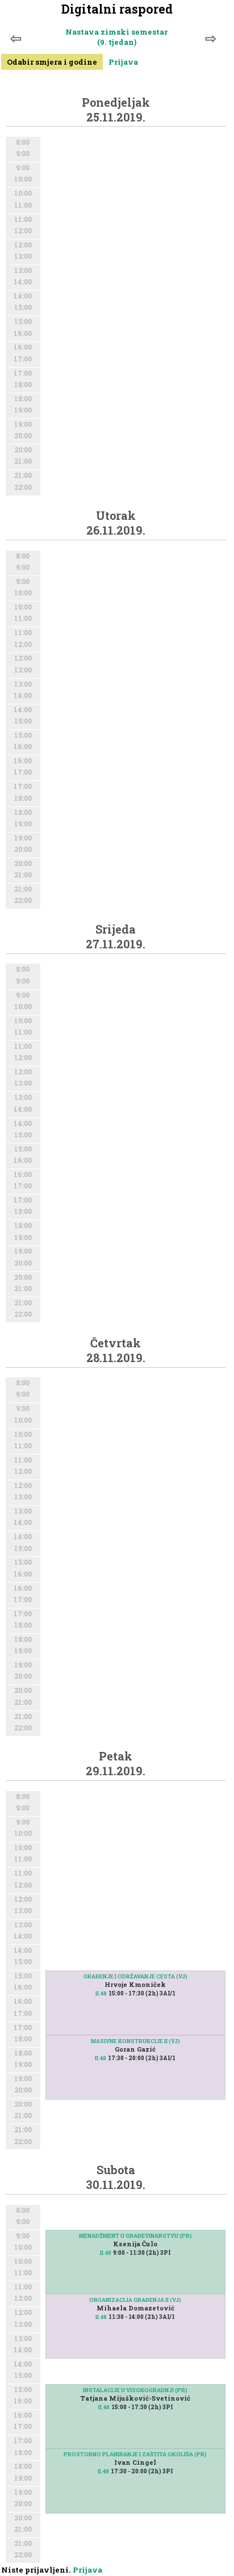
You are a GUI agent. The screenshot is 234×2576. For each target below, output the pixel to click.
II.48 (101, 1993)
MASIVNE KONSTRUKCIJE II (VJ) (135, 2041)
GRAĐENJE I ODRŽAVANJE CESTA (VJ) (135, 1976)
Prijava (123, 62)
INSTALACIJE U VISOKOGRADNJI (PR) (135, 2390)
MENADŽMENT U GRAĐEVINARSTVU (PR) (135, 2236)
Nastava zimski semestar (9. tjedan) (116, 37)
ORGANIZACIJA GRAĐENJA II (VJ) (135, 2300)
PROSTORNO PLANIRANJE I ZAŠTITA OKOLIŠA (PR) (135, 2454)
